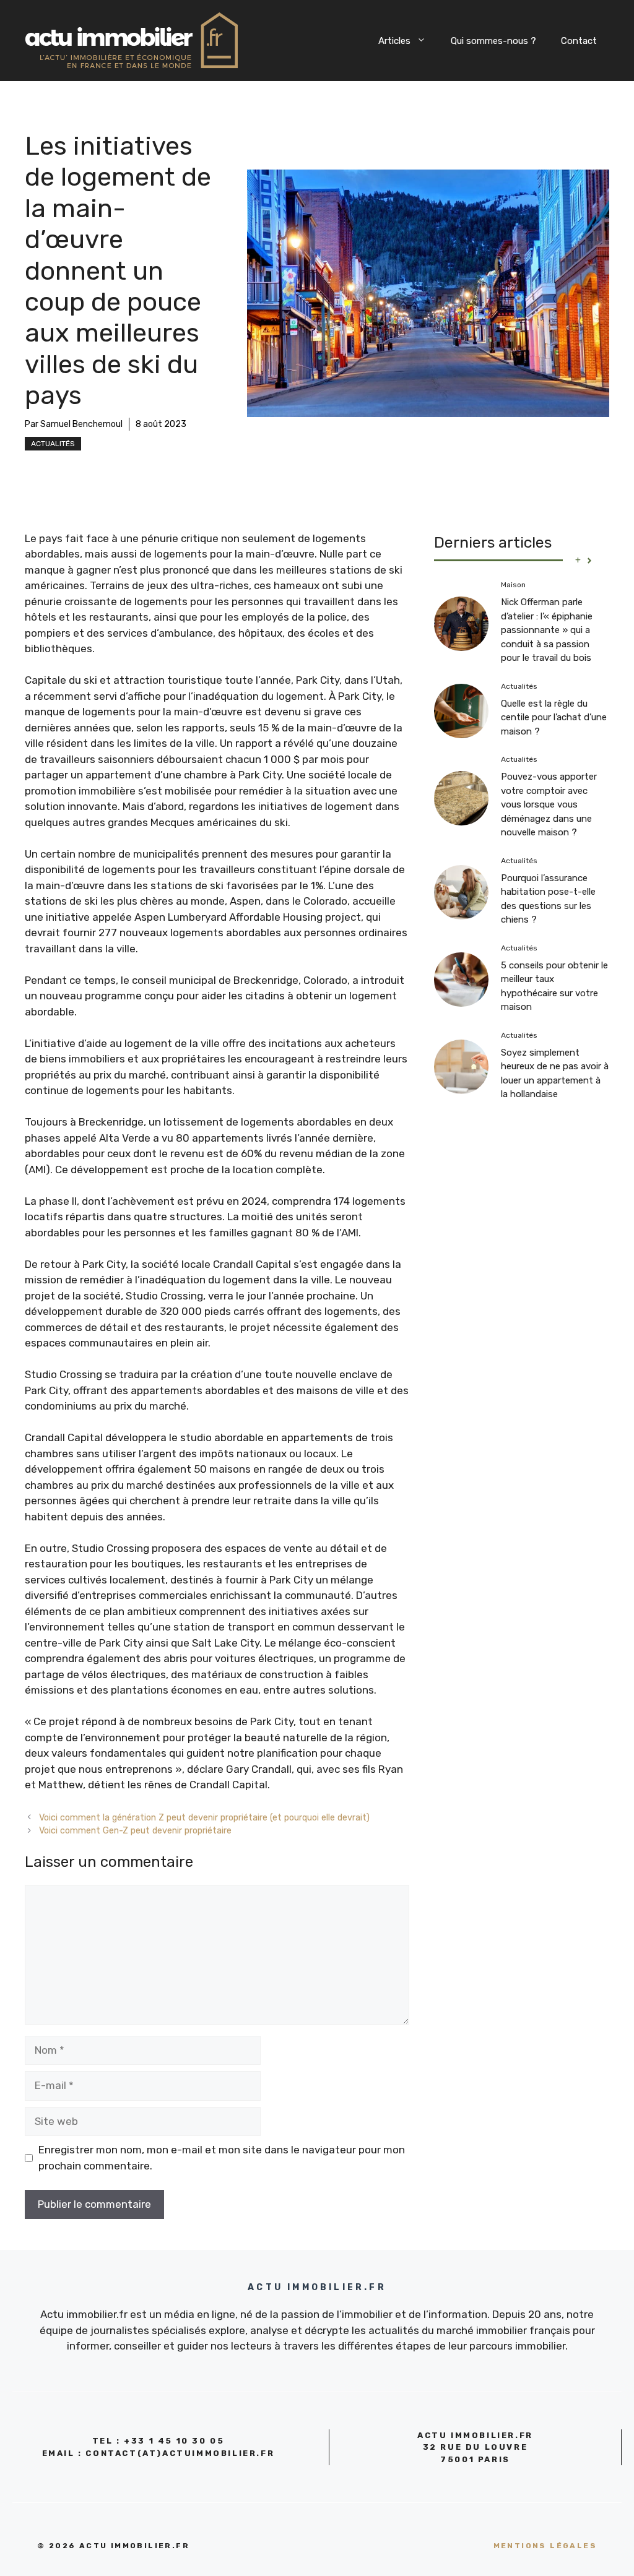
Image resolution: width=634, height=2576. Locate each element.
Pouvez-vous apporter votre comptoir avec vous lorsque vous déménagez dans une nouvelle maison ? (549, 804)
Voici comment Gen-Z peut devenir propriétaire (135, 1830)
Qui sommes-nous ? (493, 41)
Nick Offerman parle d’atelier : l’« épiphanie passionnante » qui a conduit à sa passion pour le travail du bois (547, 630)
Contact (579, 41)
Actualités (53, 444)
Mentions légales (545, 2546)
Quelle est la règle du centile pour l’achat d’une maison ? (554, 717)
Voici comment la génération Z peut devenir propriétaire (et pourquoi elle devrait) (204, 1817)
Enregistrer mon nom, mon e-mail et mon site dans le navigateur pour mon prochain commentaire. (222, 2158)
